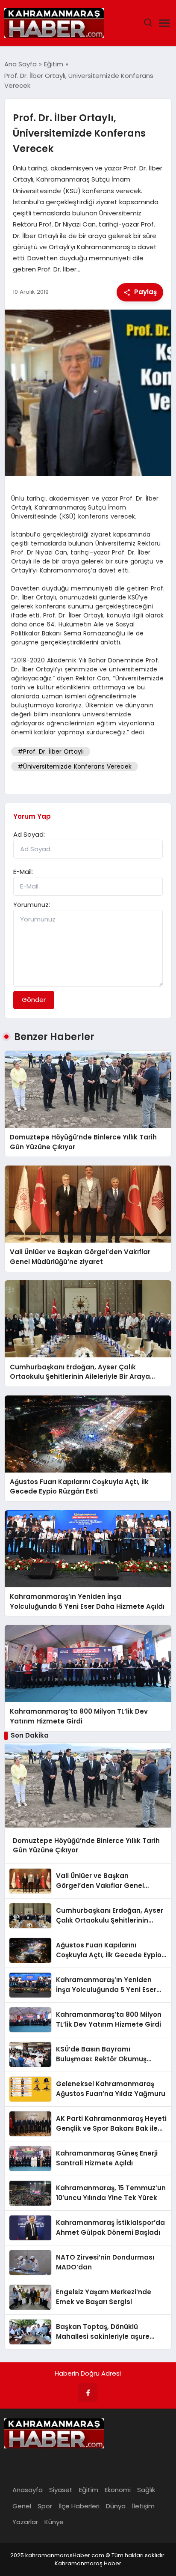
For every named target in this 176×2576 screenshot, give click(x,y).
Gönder (34, 1000)
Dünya (116, 2506)
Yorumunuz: (32, 905)
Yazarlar (25, 2522)
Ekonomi (118, 2490)
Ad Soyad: (29, 834)
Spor (45, 2506)
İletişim (143, 2506)
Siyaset (61, 2490)
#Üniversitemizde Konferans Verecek (75, 766)
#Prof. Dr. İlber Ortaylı (51, 751)
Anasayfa (28, 2490)
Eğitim (89, 2490)
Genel (22, 2506)
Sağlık (146, 2490)
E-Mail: (23, 872)
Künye (54, 2522)
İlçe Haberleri (79, 2506)
